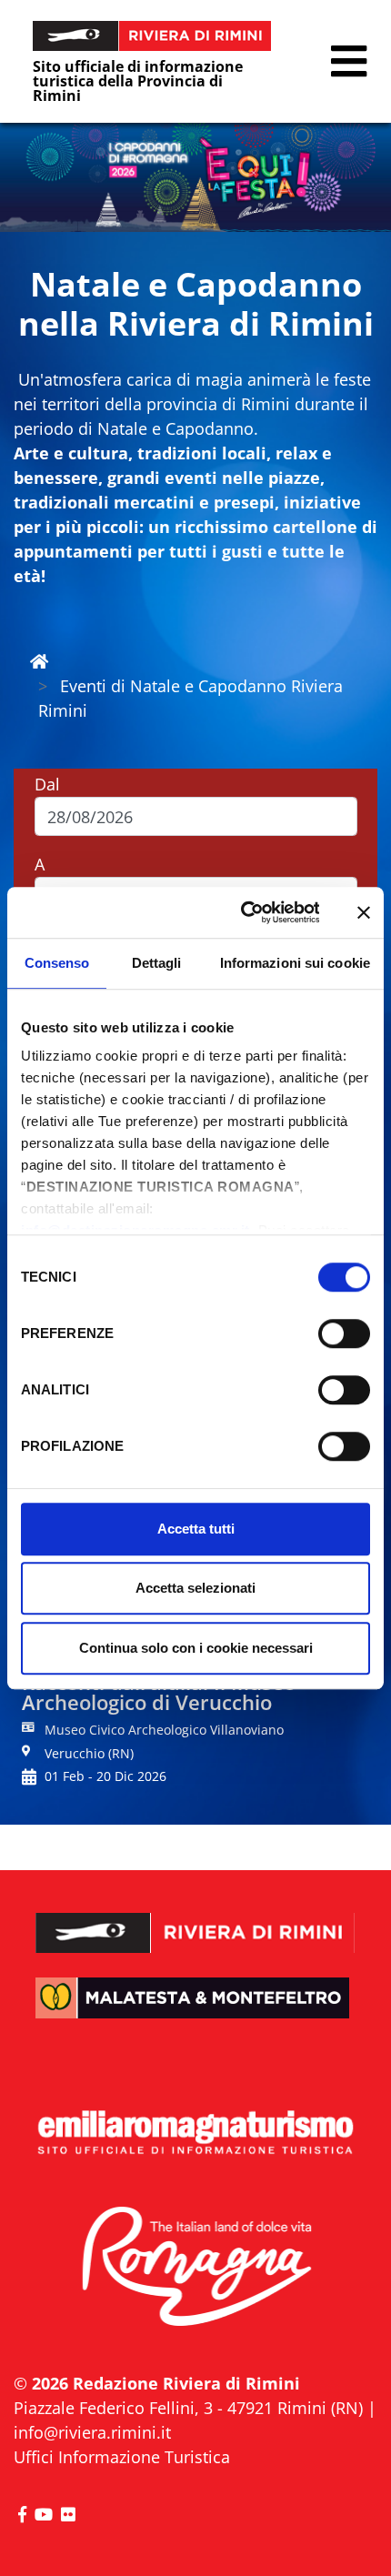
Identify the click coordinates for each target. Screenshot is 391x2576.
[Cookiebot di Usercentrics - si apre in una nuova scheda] (242, 912)
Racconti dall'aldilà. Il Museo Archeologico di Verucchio (159, 1692)
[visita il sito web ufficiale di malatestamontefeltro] (195, 2012)
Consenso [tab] (57, 963)
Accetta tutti (196, 1529)
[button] (349, 61)
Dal (47, 784)
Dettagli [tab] (157, 963)
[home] (39, 661)
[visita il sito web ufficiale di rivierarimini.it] (195, 1920)
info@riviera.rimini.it (92, 2432)
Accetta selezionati (195, 1588)
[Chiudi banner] (364, 912)
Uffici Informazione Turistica (122, 2457)
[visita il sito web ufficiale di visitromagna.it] (195, 2268)
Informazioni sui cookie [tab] (295, 963)
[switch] (344, 1333)
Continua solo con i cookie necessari (196, 1648)
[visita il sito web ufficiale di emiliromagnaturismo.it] (195, 2133)
